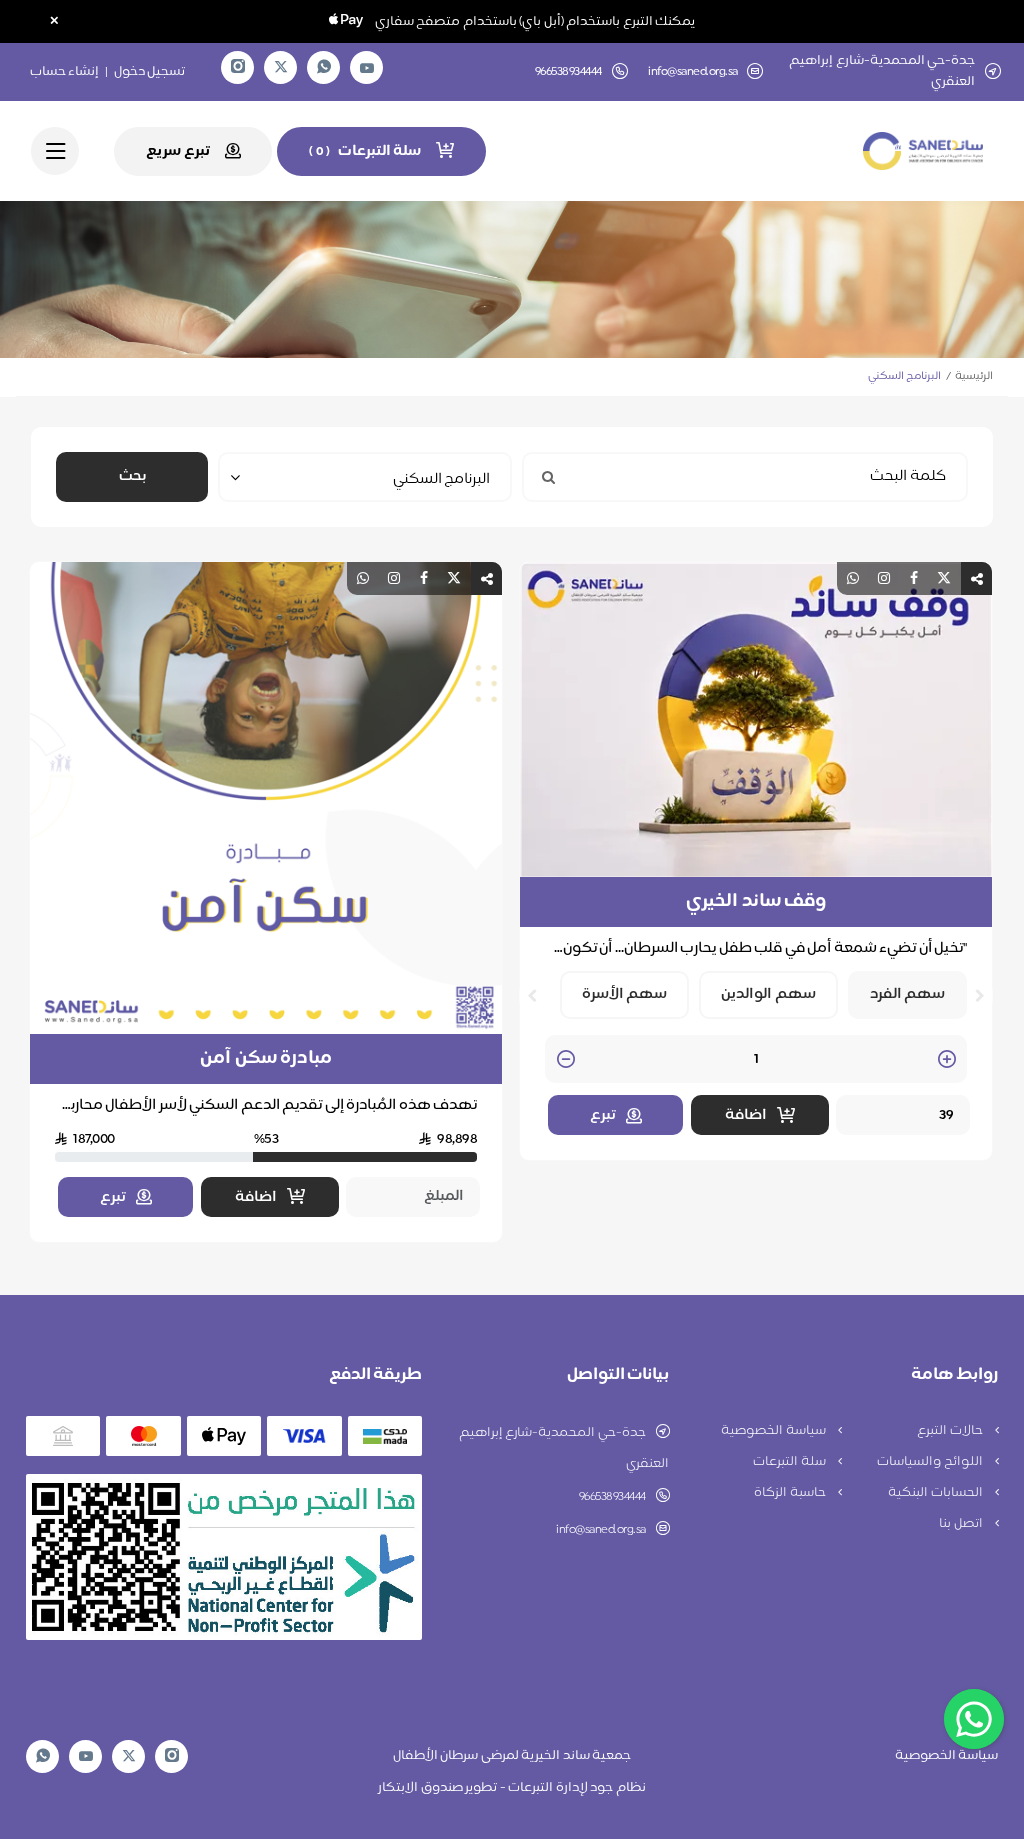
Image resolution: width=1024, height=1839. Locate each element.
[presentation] (980, 996)
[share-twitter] (944, 578)
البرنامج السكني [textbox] (441, 479)
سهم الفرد (908, 994)
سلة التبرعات (790, 1462)
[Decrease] (566, 1060)
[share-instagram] (884, 578)
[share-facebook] (914, 578)
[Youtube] (367, 68)
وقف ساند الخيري (756, 902)
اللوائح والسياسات (931, 1462)
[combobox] (365, 477)
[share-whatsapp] (853, 578)
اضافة (746, 1115)
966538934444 (612, 1497)
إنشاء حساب (65, 72)
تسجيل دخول (150, 72)
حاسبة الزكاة (791, 1493)
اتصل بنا (962, 1524)
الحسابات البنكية (936, 1493)
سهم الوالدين (768, 994)
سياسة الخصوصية (774, 1431)
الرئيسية (974, 376)
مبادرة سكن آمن (266, 1059)
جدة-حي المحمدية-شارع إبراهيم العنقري (564, 1448)
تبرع (603, 1115)
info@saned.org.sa (693, 72)
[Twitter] (281, 67)
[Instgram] (238, 67)
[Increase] (947, 1060)
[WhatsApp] (324, 67)
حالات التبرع (951, 1431)
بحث (132, 476)
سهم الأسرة (625, 994)
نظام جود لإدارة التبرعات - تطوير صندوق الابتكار (512, 1788)
